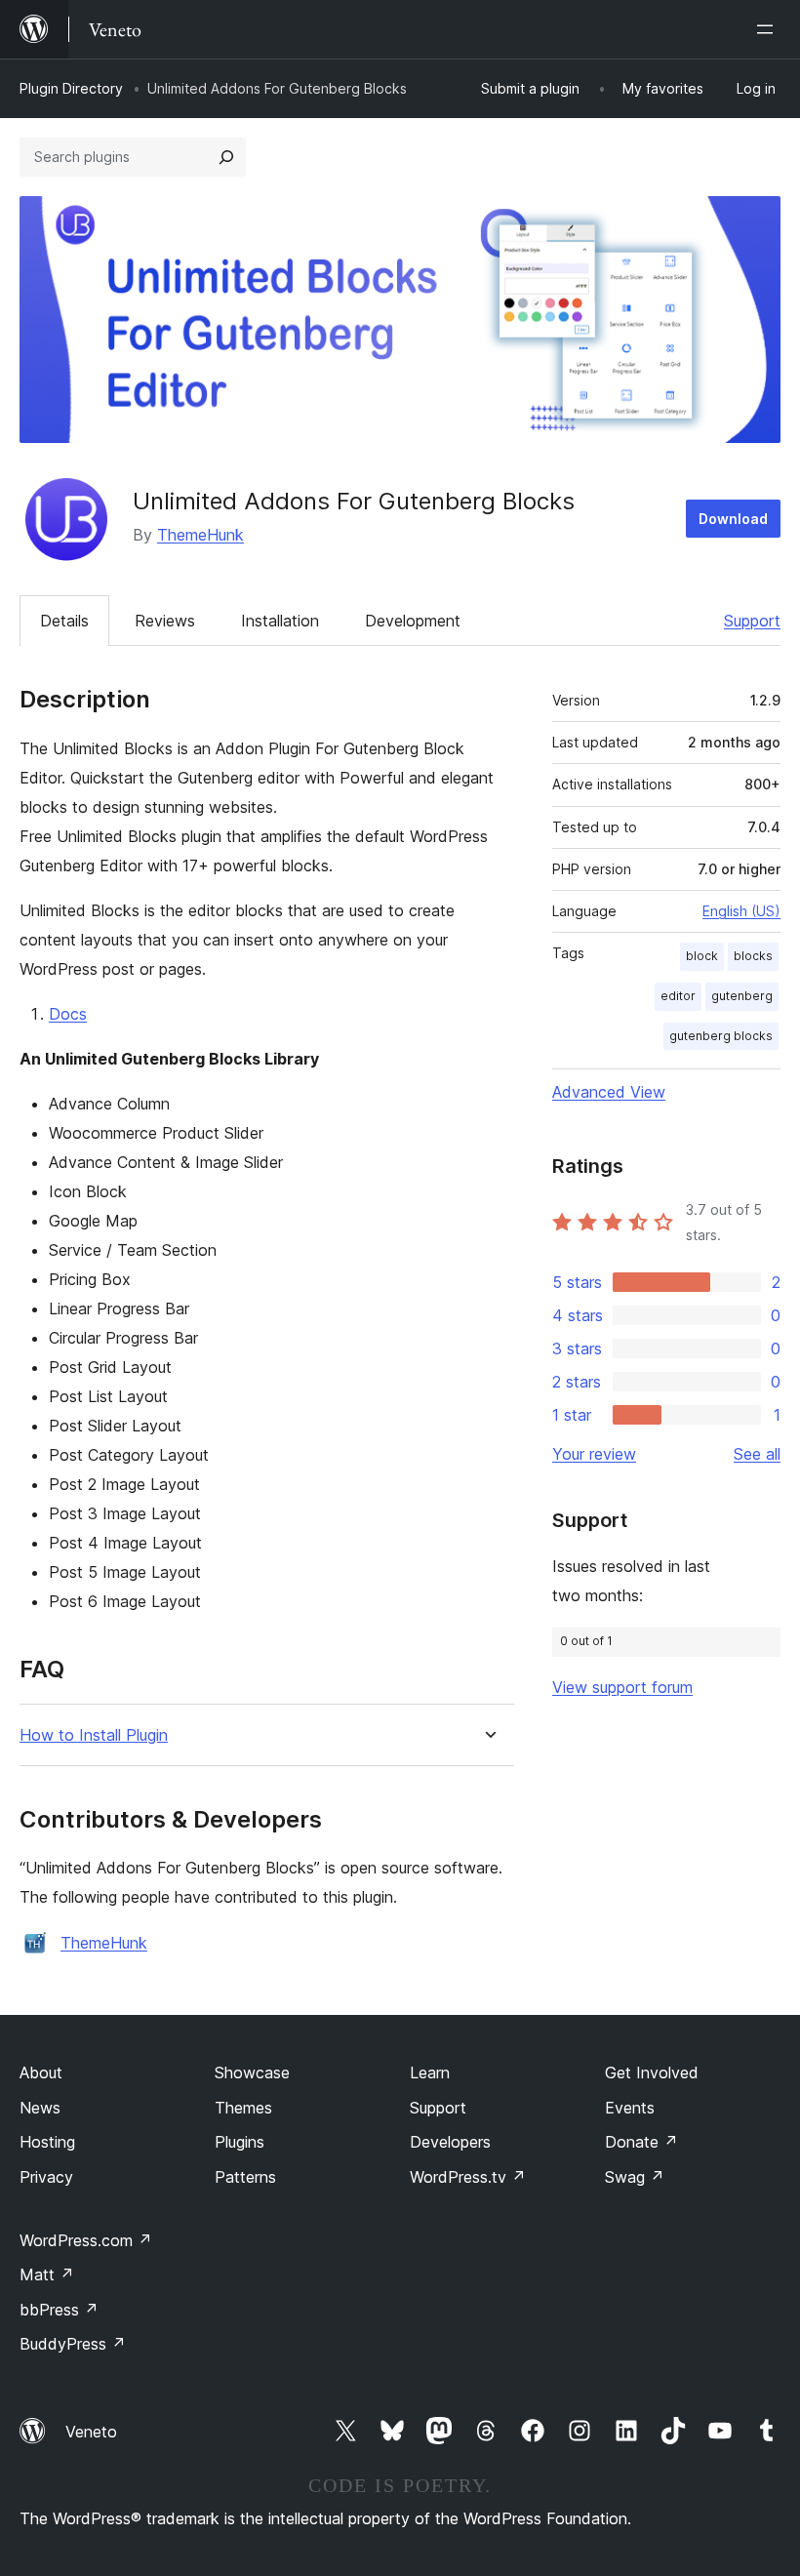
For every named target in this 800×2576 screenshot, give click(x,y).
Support (752, 621)
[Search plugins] (226, 157)
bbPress (59, 2310)
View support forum (622, 1687)
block (702, 956)
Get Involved (652, 2073)
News (40, 2108)
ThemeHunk (200, 535)
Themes (243, 2108)
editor (678, 996)
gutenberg (742, 996)
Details (64, 621)
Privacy (46, 2177)
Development (413, 621)
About (41, 2073)
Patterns (245, 2177)
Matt (47, 2274)
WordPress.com (86, 2240)
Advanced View (609, 1092)
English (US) (741, 911)
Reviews (165, 621)
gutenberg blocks (721, 1036)
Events (630, 2108)
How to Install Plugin (94, 1735)
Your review (594, 1454)
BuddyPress (73, 2344)
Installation (280, 621)
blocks (753, 956)
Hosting (47, 2142)
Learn (430, 2073)
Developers (450, 2142)
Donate (641, 2142)
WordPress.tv (468, 2177)
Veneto (91, 2432)
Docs (68, 1014)
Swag (635, 2177)
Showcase (252, 2073)
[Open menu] (769, 29)
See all (757, 1454)
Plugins (240, 2142)
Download (733, 519)
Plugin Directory (71, 88)
